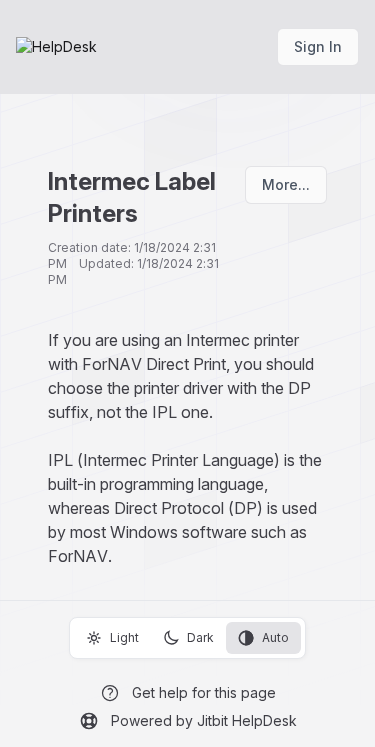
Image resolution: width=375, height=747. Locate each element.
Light (124, 637)
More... (286, 184)
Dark (200, 637)
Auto (275, 637)
